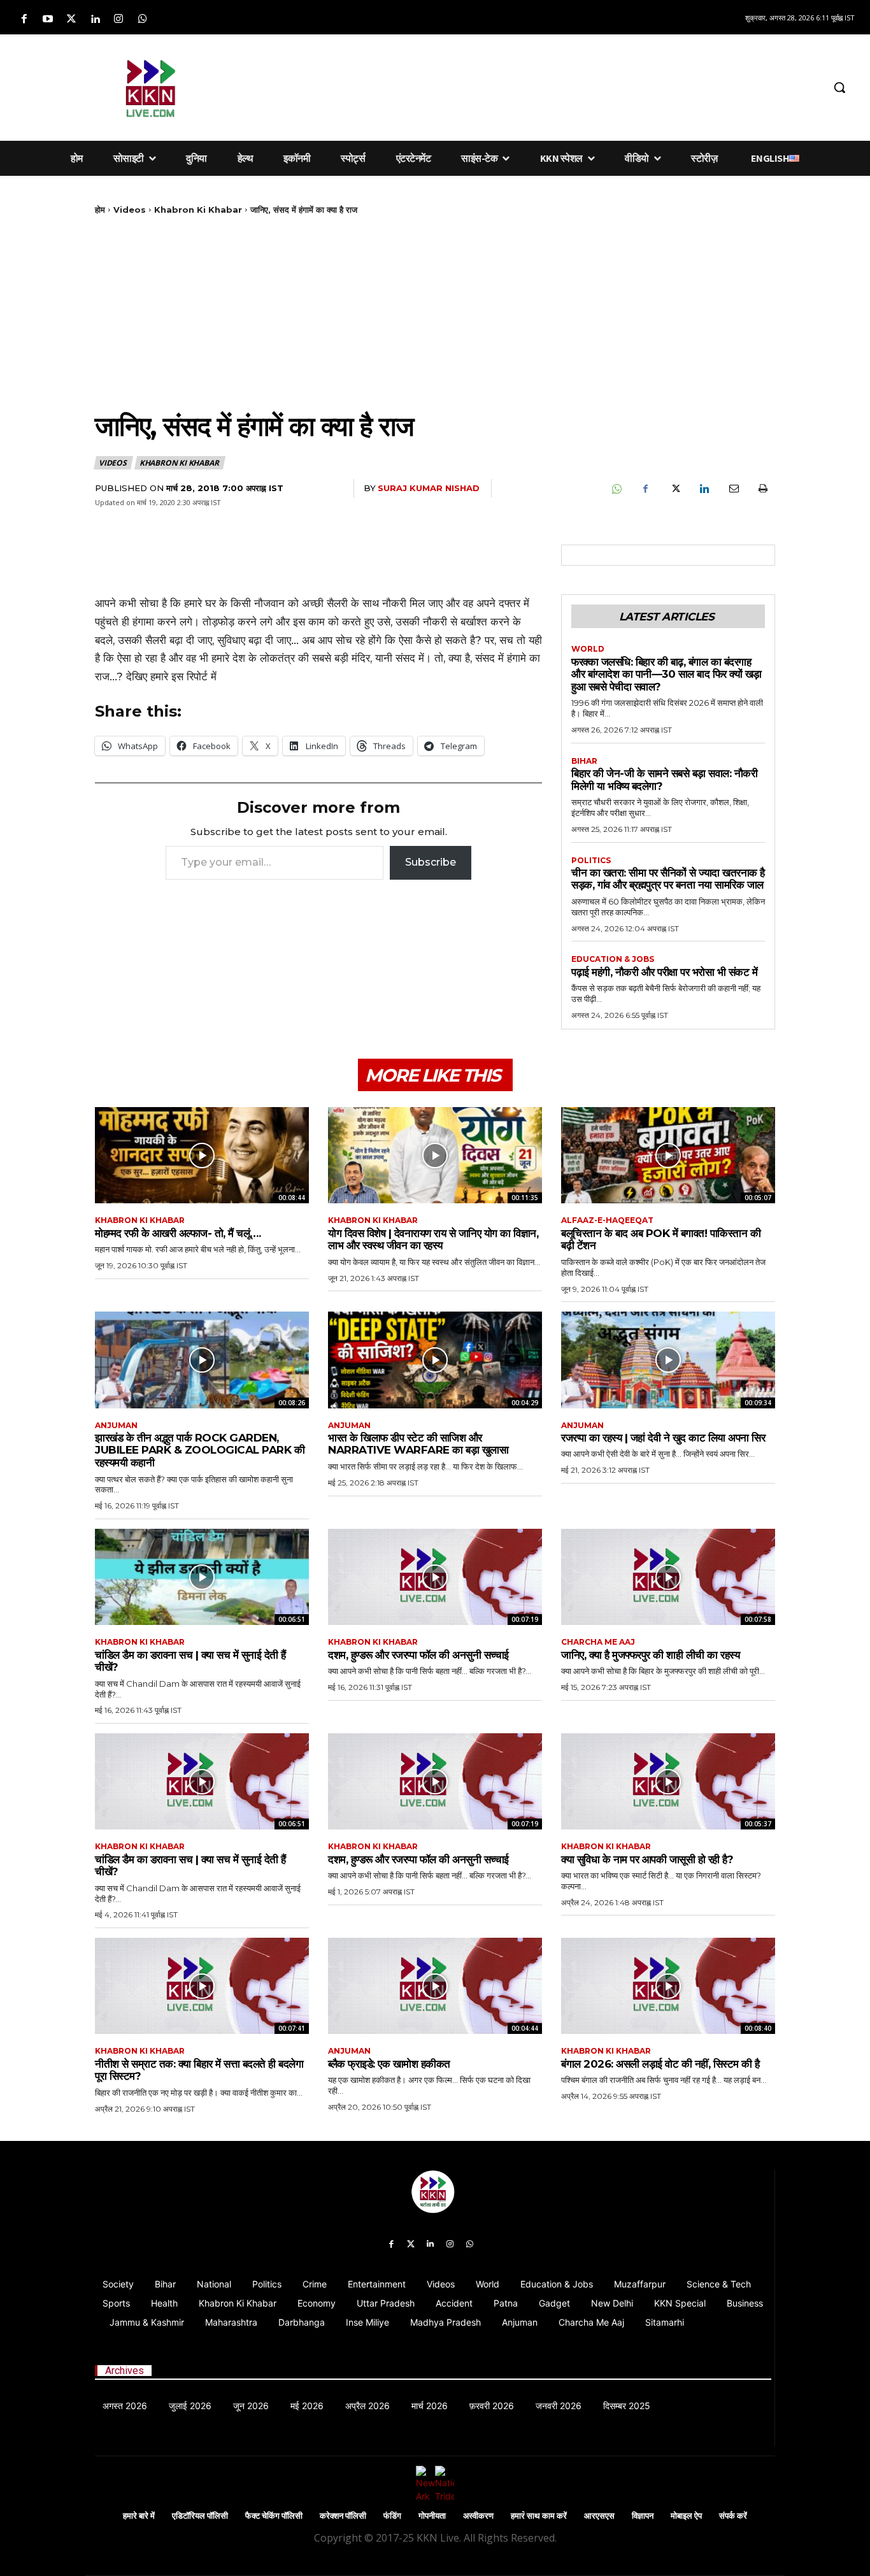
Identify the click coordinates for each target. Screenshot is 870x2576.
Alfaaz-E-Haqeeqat (607, 1220)
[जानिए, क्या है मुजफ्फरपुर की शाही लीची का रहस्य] (668, 1577)
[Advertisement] (531, 85)
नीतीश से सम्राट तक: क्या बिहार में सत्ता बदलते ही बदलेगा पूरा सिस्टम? (199, 2070)
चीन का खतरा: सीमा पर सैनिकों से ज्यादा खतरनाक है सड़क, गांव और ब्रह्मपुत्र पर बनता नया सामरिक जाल (668, 879)
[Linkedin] (95, 19)
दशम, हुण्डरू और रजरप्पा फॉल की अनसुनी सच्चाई (418, 1655)
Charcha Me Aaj (598, 1642)
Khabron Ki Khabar (198, 210)
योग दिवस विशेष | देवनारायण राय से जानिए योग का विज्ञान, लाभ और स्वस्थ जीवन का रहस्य (433, 1240)
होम (100, 210)
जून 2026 (251, 2406)
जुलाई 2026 (190, 2406)
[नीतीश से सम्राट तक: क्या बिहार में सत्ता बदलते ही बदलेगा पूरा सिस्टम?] (202, 1986)
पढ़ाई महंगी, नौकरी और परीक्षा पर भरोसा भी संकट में (664, 972)
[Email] (733, 489)
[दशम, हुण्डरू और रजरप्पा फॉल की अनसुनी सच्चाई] (435, 1577)
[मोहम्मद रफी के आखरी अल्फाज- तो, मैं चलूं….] (202, 1155)
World (588, 649)
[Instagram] (119, 19)
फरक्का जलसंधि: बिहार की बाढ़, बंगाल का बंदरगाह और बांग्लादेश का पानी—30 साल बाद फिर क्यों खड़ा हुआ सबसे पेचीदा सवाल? (667, 674)
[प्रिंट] (762, 489)
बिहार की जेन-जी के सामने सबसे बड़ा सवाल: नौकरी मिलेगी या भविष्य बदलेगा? (664, 780)
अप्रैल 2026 (367, 2406)
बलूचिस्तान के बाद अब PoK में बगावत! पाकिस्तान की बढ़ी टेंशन (661, 1240)
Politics (591, 861)
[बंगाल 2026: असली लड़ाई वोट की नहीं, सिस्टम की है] (668, 1986)
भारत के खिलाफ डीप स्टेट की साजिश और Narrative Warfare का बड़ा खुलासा (418, 1444)
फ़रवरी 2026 (492, 2406)
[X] (674, 489)
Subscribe (431, 862)
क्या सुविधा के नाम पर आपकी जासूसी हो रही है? (647, 1859)
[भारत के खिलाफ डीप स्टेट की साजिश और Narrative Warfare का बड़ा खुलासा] (435, 1360)
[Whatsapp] (142, 19)
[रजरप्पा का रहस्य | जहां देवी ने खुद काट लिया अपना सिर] (668, 1360)
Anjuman (116, 1426)
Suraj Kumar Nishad (429, 488)
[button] (839, 87)
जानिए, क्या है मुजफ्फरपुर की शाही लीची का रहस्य (650, 1655)
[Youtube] (47, 19)
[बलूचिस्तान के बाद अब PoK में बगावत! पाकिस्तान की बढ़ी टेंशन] (668, 1155)
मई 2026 (307, 2406)
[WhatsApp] (616, 489)
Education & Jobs (613, 959)
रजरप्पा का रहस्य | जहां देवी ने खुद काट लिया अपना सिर (663, 1438)
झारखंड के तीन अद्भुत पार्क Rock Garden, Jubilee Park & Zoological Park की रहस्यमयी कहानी (200, 1450)
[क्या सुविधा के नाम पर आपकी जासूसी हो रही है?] (668, 1781)
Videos (130, 210)
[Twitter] (71, 19)
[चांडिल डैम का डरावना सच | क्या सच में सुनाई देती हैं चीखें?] (202, 1577)
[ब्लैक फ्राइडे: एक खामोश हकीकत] (435, 1986)
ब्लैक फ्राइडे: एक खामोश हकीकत (389, 2064)
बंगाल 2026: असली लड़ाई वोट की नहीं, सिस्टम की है (660, 2064)
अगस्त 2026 (125, 2406)
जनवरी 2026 (559, 2406)
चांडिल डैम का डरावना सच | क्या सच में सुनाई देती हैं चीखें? (190, 1661)
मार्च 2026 (430, 2406)
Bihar (584, 761)
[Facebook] (24, 19)
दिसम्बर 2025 (627, 2406)
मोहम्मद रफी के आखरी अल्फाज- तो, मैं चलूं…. (178, 1233)
